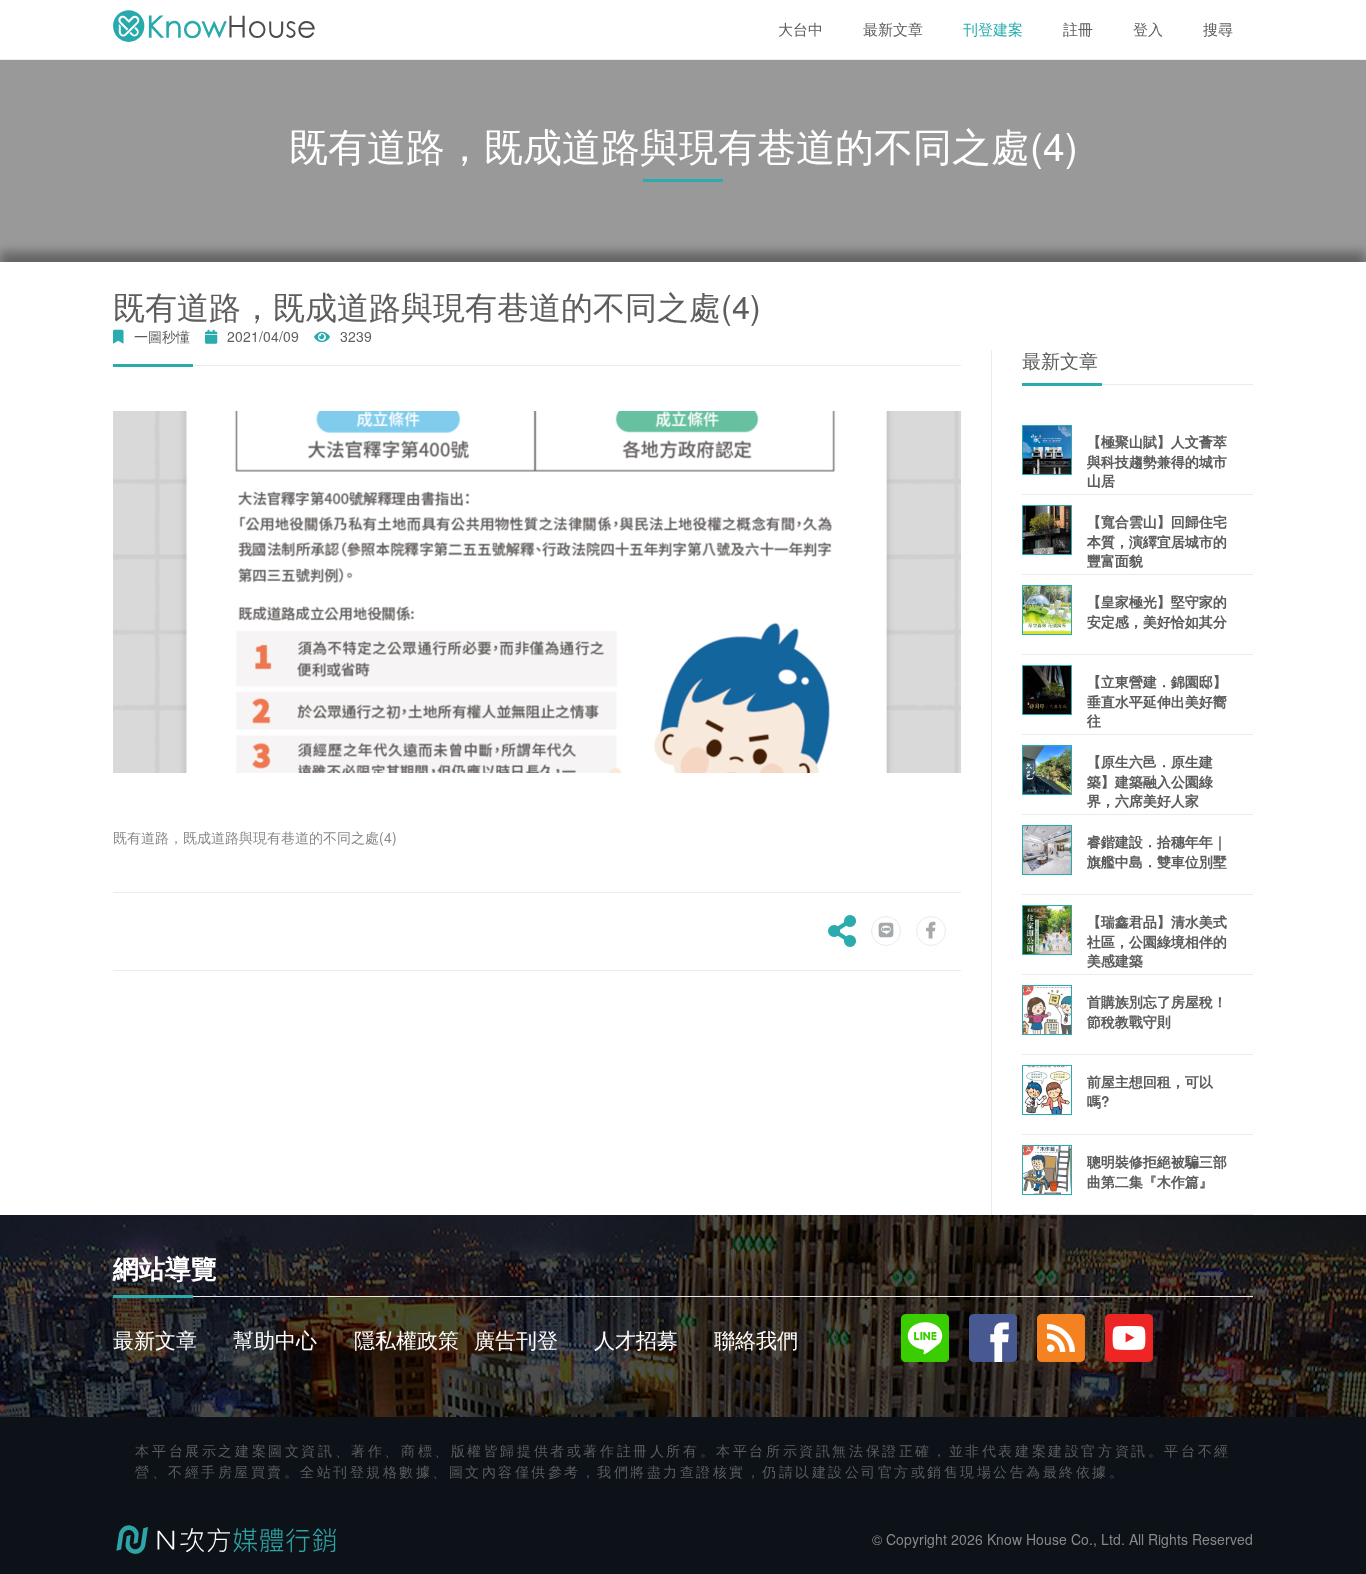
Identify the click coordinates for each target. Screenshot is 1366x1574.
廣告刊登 (516, 1339)
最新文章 (155, 1339)
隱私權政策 (406, 1339)
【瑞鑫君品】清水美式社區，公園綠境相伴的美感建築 (1157, 940)
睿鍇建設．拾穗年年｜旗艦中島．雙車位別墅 (1157, 850)
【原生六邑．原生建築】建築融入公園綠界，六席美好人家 (1150, 780)
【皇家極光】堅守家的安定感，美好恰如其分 (1157, 610)
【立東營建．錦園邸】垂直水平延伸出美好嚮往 (1157, 700)
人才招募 (636, 1339)
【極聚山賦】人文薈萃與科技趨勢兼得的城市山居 (1157, 460)
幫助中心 (275, 1339)
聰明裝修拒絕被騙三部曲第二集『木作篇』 (1157, 1170)
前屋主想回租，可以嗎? (1150, 1090)
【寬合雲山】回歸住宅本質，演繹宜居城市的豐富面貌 (1157, 540)
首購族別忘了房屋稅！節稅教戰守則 (1157, 1010)
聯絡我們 (756, 1339)
